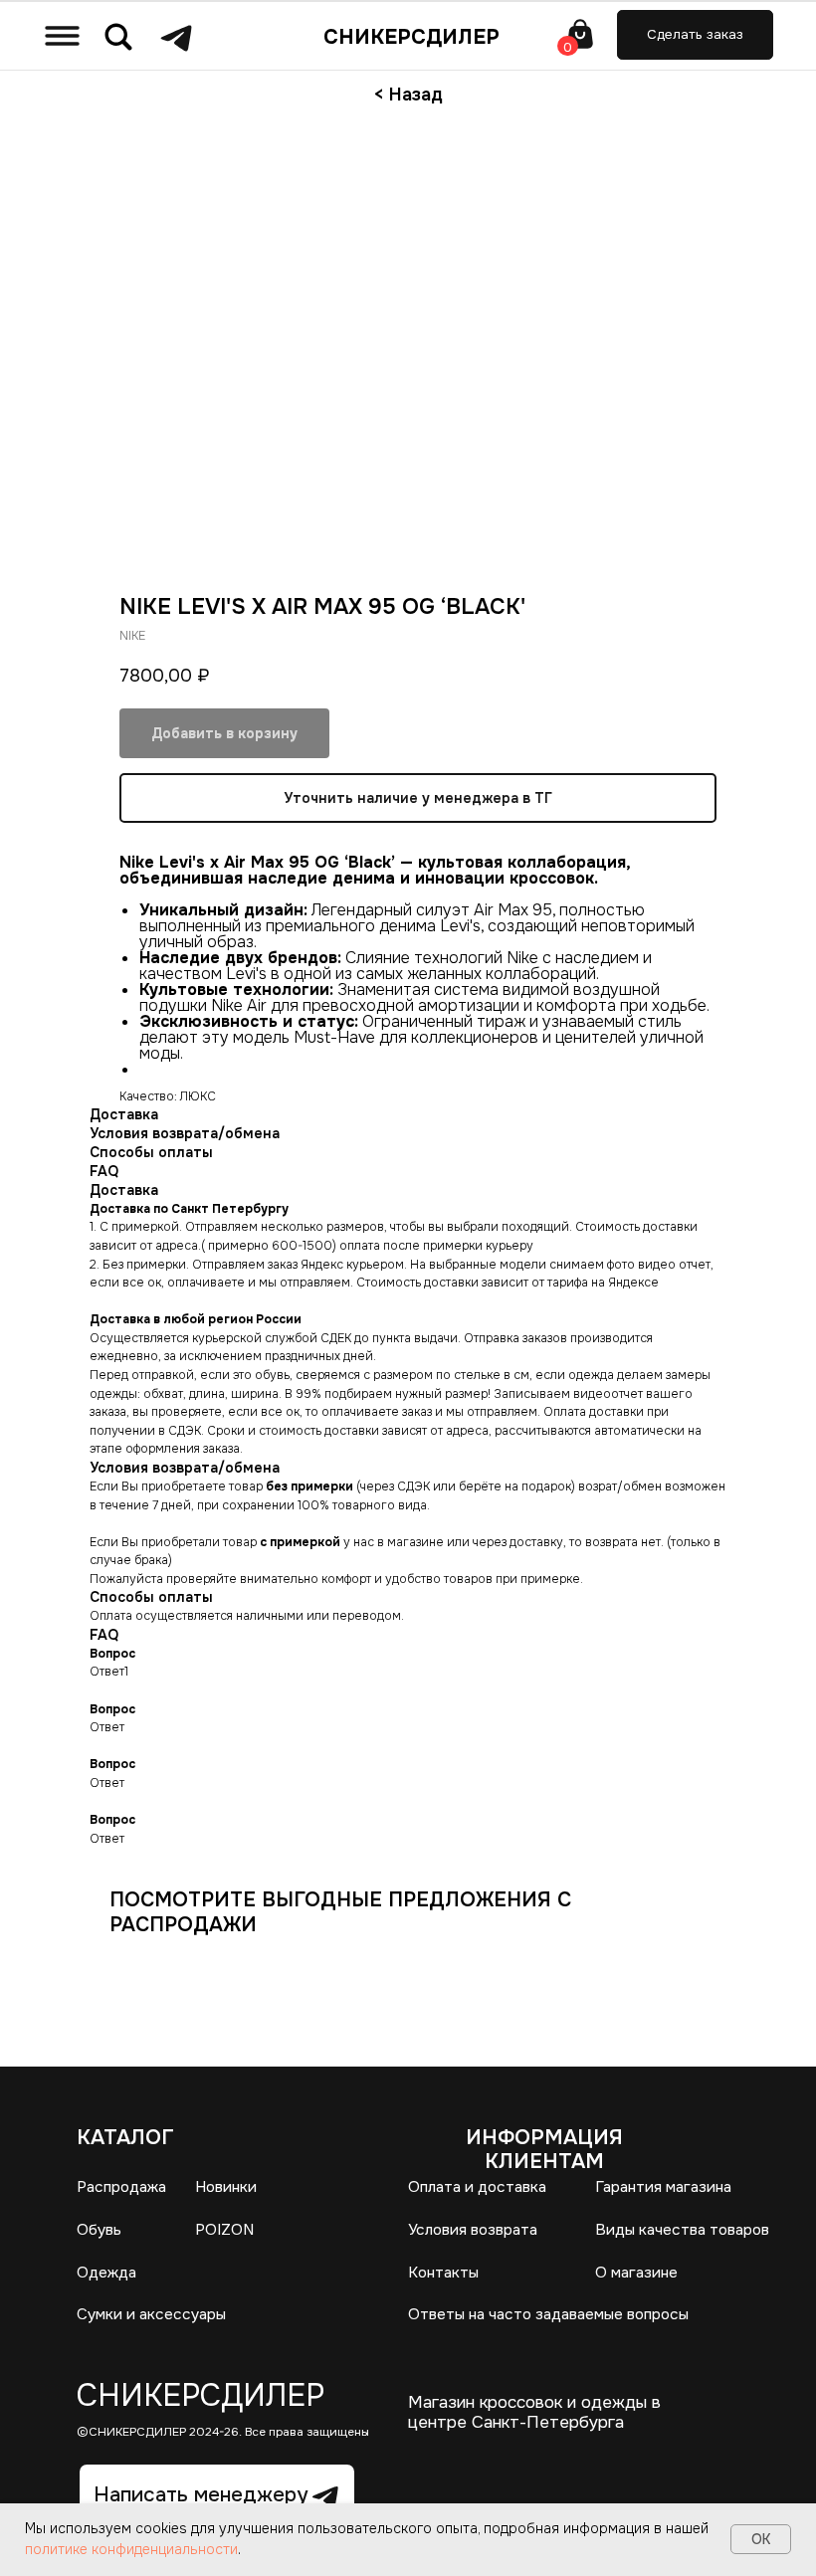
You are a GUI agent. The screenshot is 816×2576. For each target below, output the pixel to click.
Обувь (99, 2230)
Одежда (106, 2273)
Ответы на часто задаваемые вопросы (548, 2314)
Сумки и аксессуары (151, 2314)
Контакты (443, 2273)
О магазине (636, 2273)
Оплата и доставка (477, 2187)
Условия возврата (473, 2230)
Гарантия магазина (663, 2187)
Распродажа (121, 2187)
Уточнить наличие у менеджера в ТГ (418, 798)
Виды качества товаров (682, 2230)
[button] (695, 35)
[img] (62, 36)
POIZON (224, 2230)
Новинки (226, 2187)
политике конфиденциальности (131, 2549)
